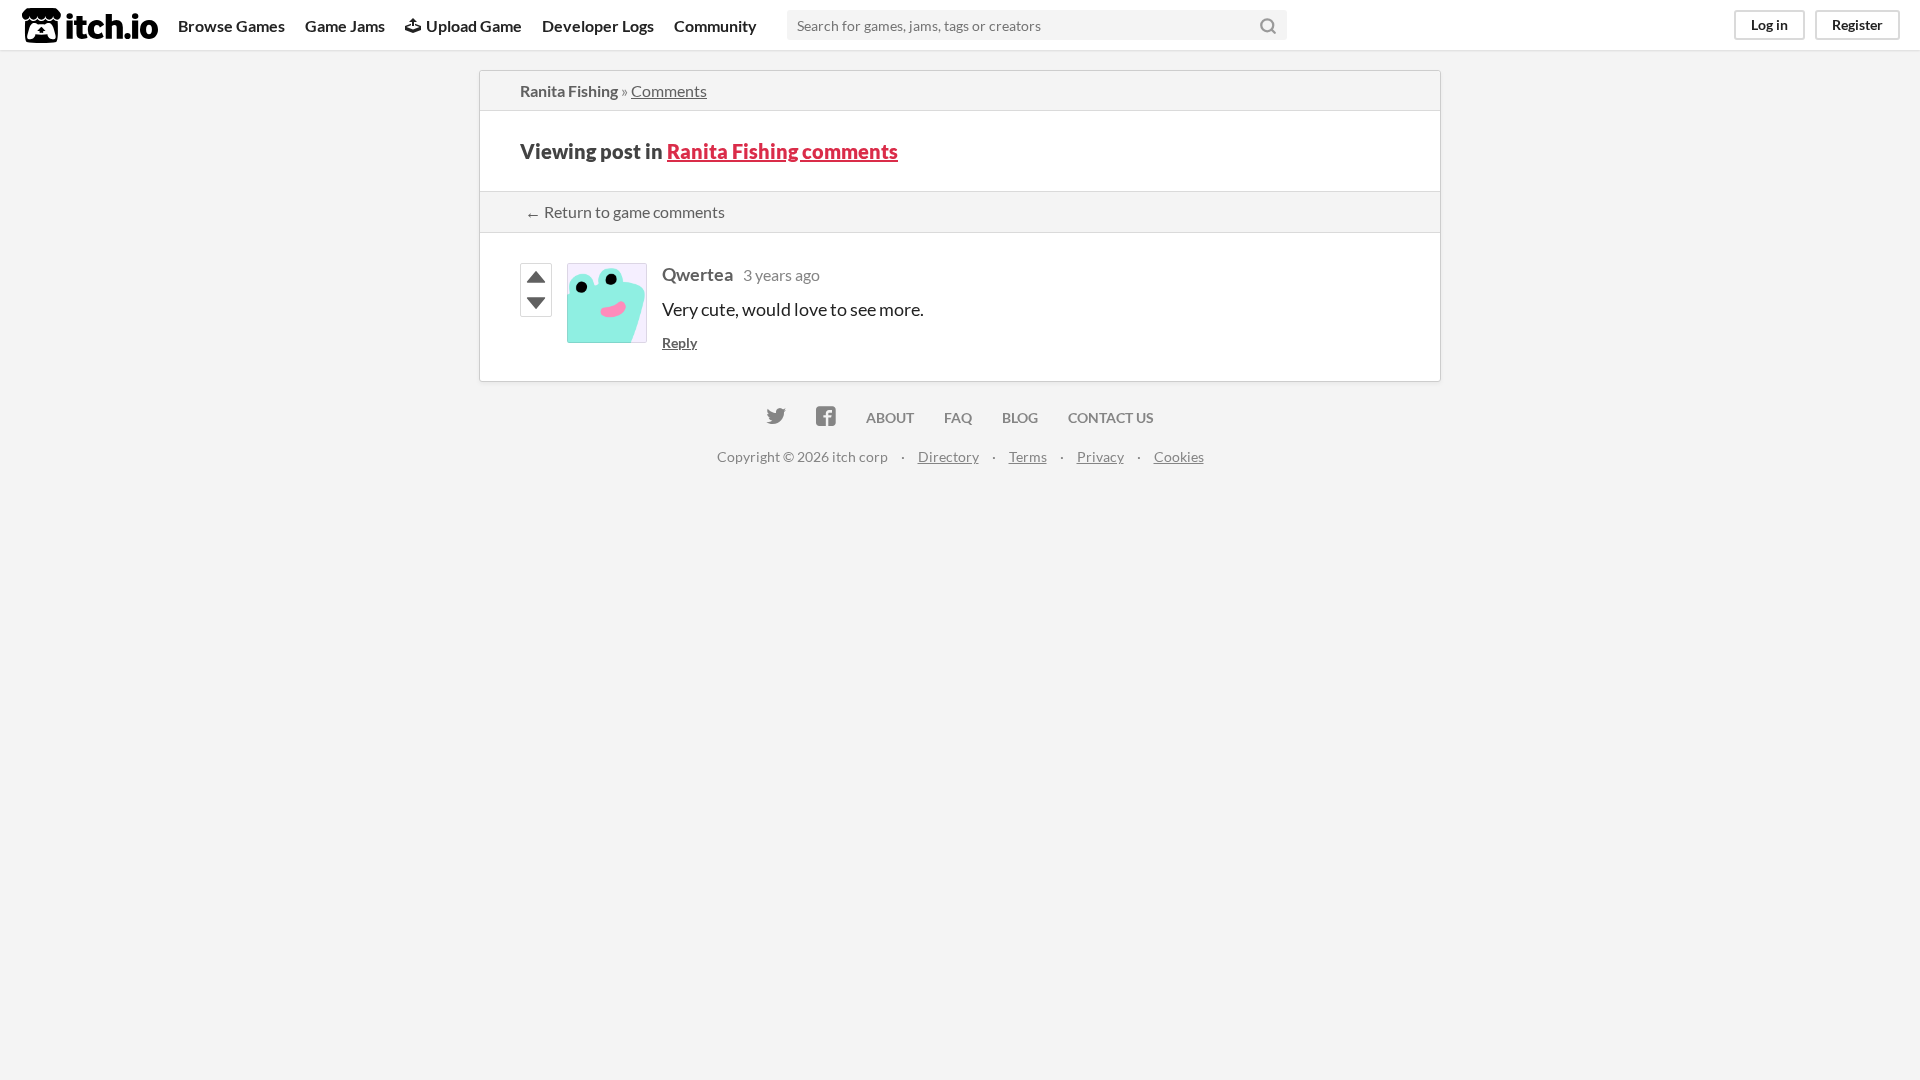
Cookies (1179, 456)
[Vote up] (536, 277)
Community (715, 25)
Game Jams (345, 25)
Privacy (1100, 456)
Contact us (1111, 417)
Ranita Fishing (569, 90)
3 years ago (781, 274)
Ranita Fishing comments (782, 151)
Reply (679, 342)
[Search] (1268, 25)
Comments (669, 90)
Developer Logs (598, 25)
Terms (1028, 456)
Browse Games (231, 25)
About (890, 417)
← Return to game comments (625, 211)
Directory (948, 456)
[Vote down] (536, 303)
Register (1857, 24)
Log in (1769, 24)
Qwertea (697, 274)
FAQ (958, 417)
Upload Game (474, 25)
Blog (1020, 417)
